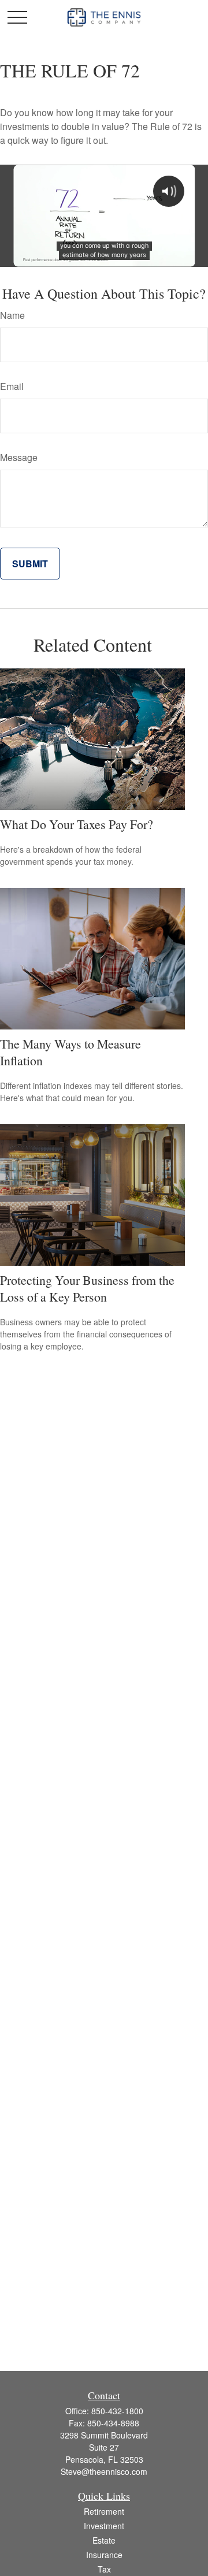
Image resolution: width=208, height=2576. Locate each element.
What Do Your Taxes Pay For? (77, 824)
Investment (104, 2526)
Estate (104, 2540)
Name (12, 315)
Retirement (104, 2511)
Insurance (104, 2555)
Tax (104, 2569)
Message (19, 457)
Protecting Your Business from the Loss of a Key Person (87, 1288)
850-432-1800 (117, 2411)
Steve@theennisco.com (104, 2471)
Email (12, 386)
